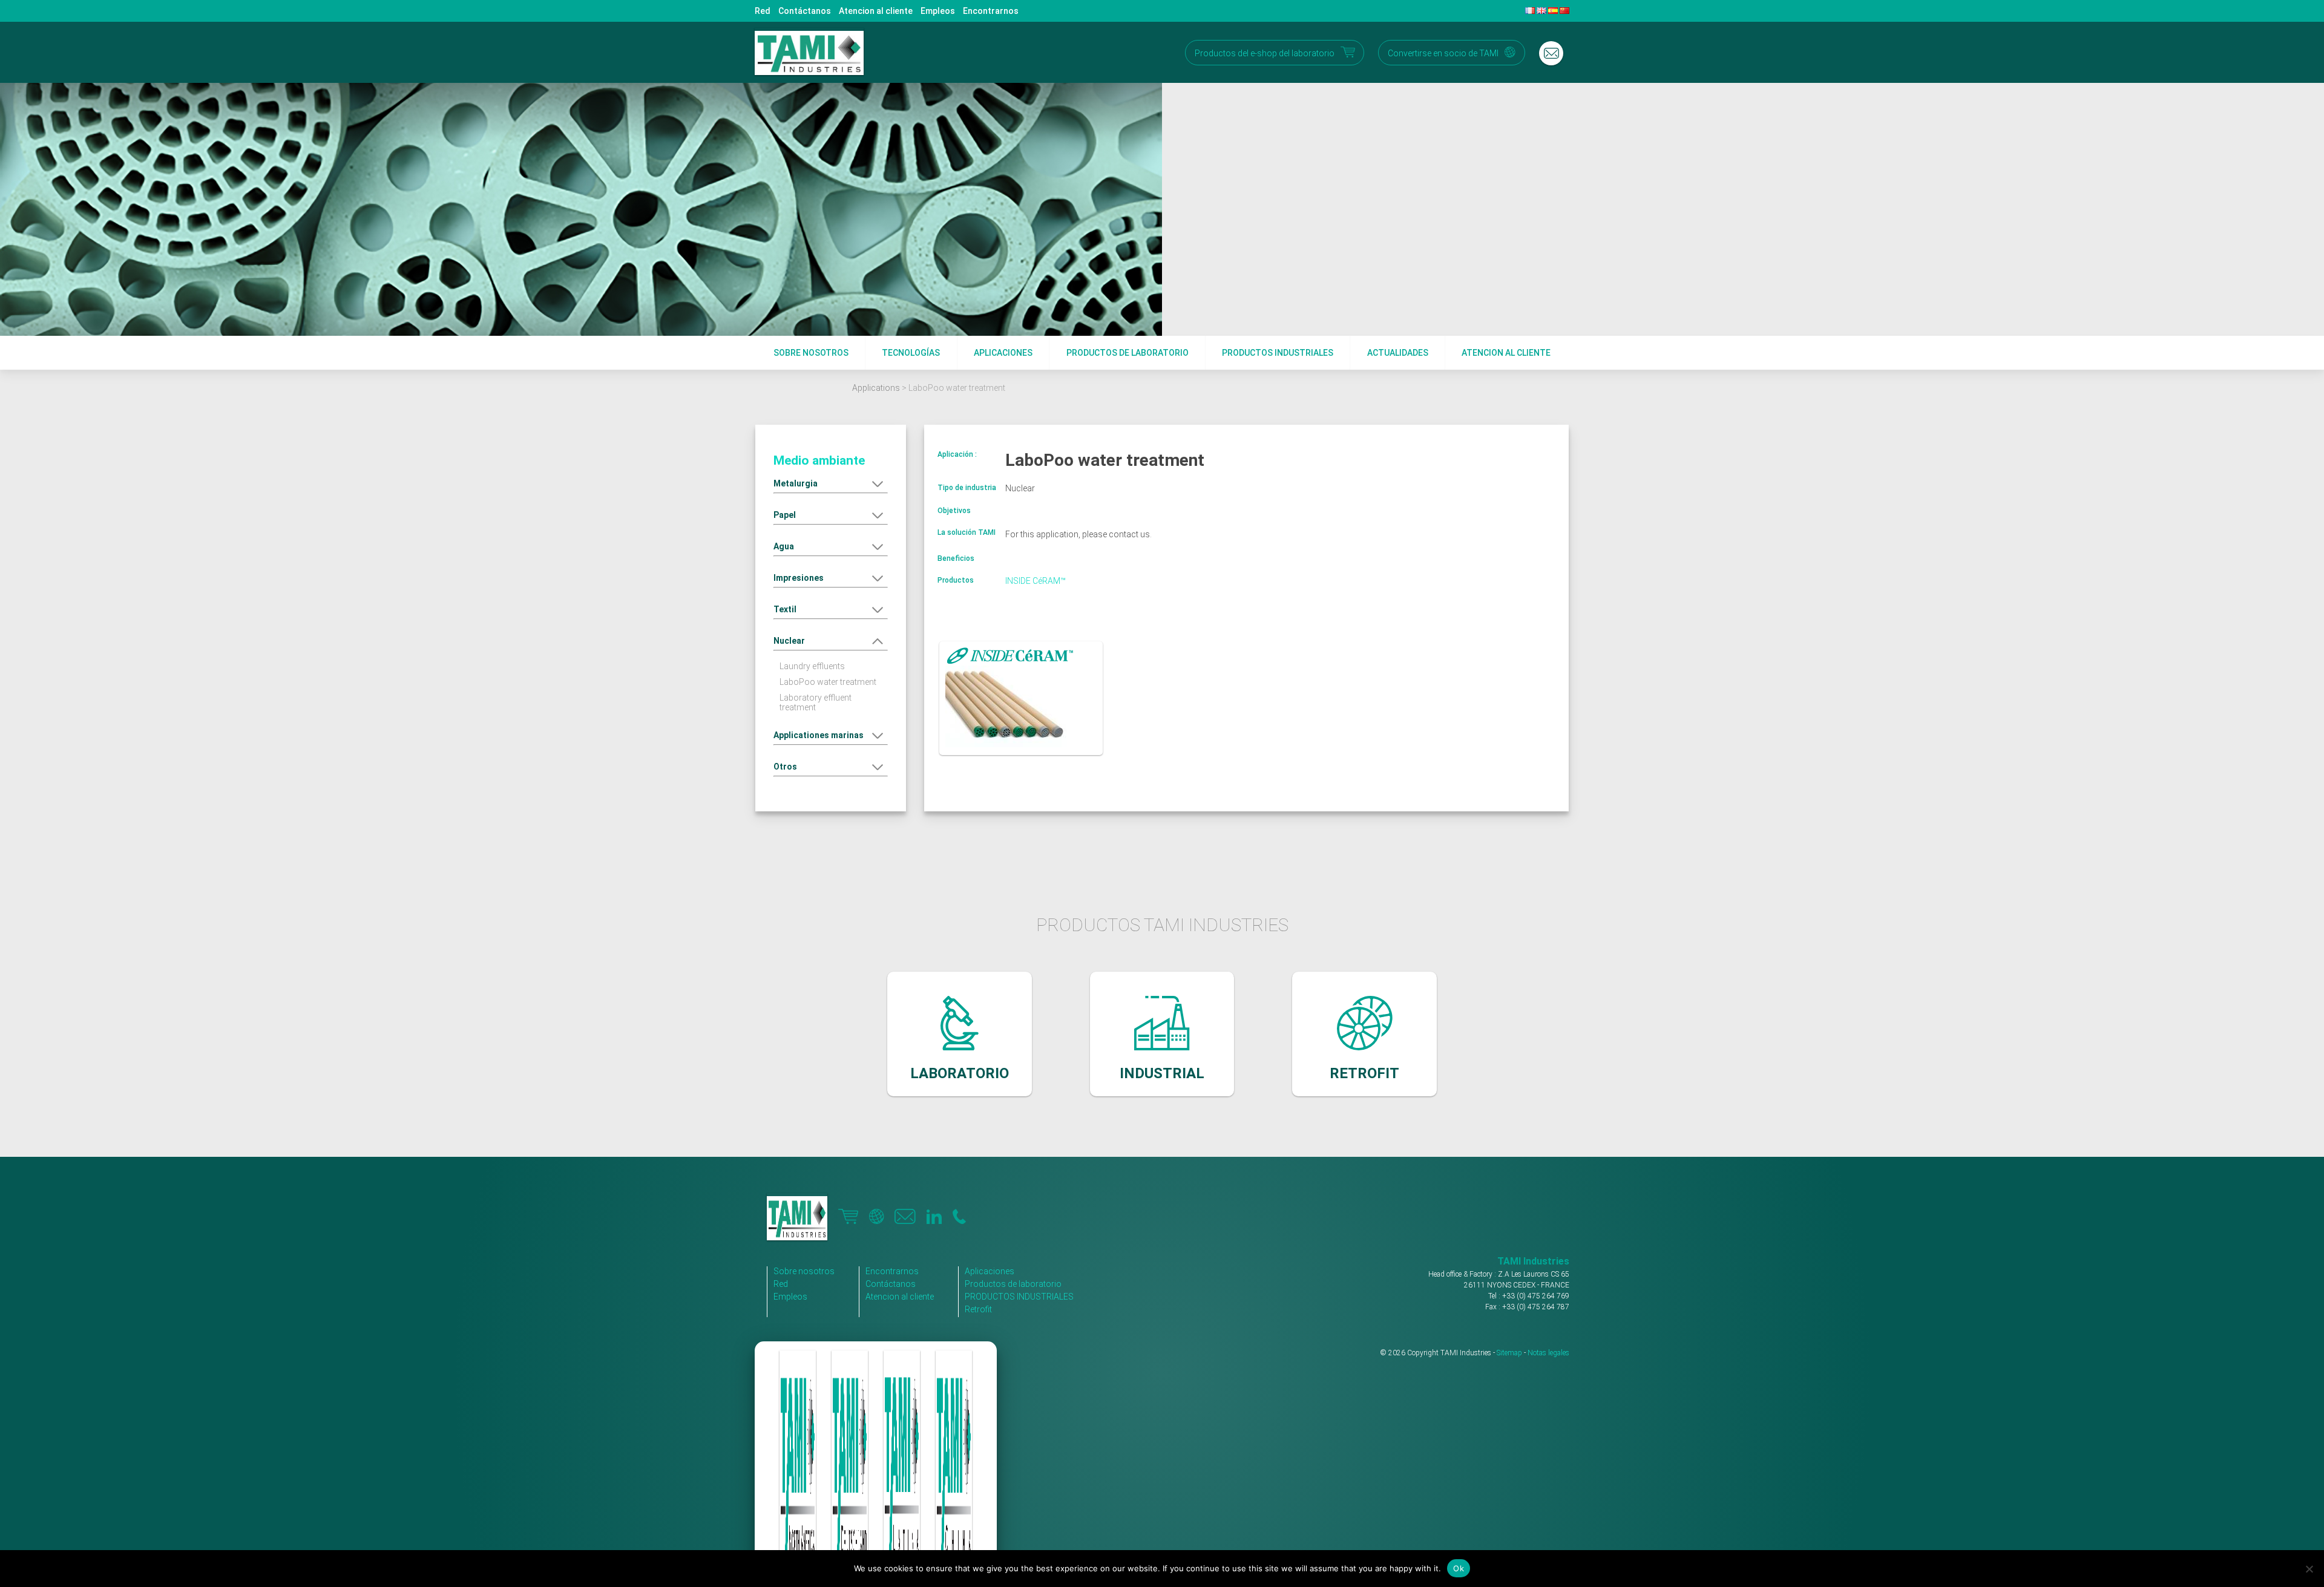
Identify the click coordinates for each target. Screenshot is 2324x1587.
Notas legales (1548, 1353)
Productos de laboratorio (1128, 353)
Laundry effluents (812, 666)
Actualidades (1398, 353)
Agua (784, 546)
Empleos (938, 11)
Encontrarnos (991, 11)
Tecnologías (911, 353)
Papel (785, 515)
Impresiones (799, 578)
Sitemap (1509, 1353)
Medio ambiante (819, 460)
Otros (785, 767)
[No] (2309, 1569)
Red (763, 11)
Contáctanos (805, 11)
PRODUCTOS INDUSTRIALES (1019, 1297)
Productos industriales (1278, 353)
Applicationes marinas (819, 735)
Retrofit (978, 1309)
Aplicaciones (1003, 353)
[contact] (1551, 53)
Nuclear (789, 641)
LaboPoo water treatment (828, 682)
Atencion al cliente (876, 11)
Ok (1459, 1568)
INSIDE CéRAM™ (1036, 581)
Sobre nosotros (811, 353)
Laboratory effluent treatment (816, 702)
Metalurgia (796, 483)
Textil (785, 609)
